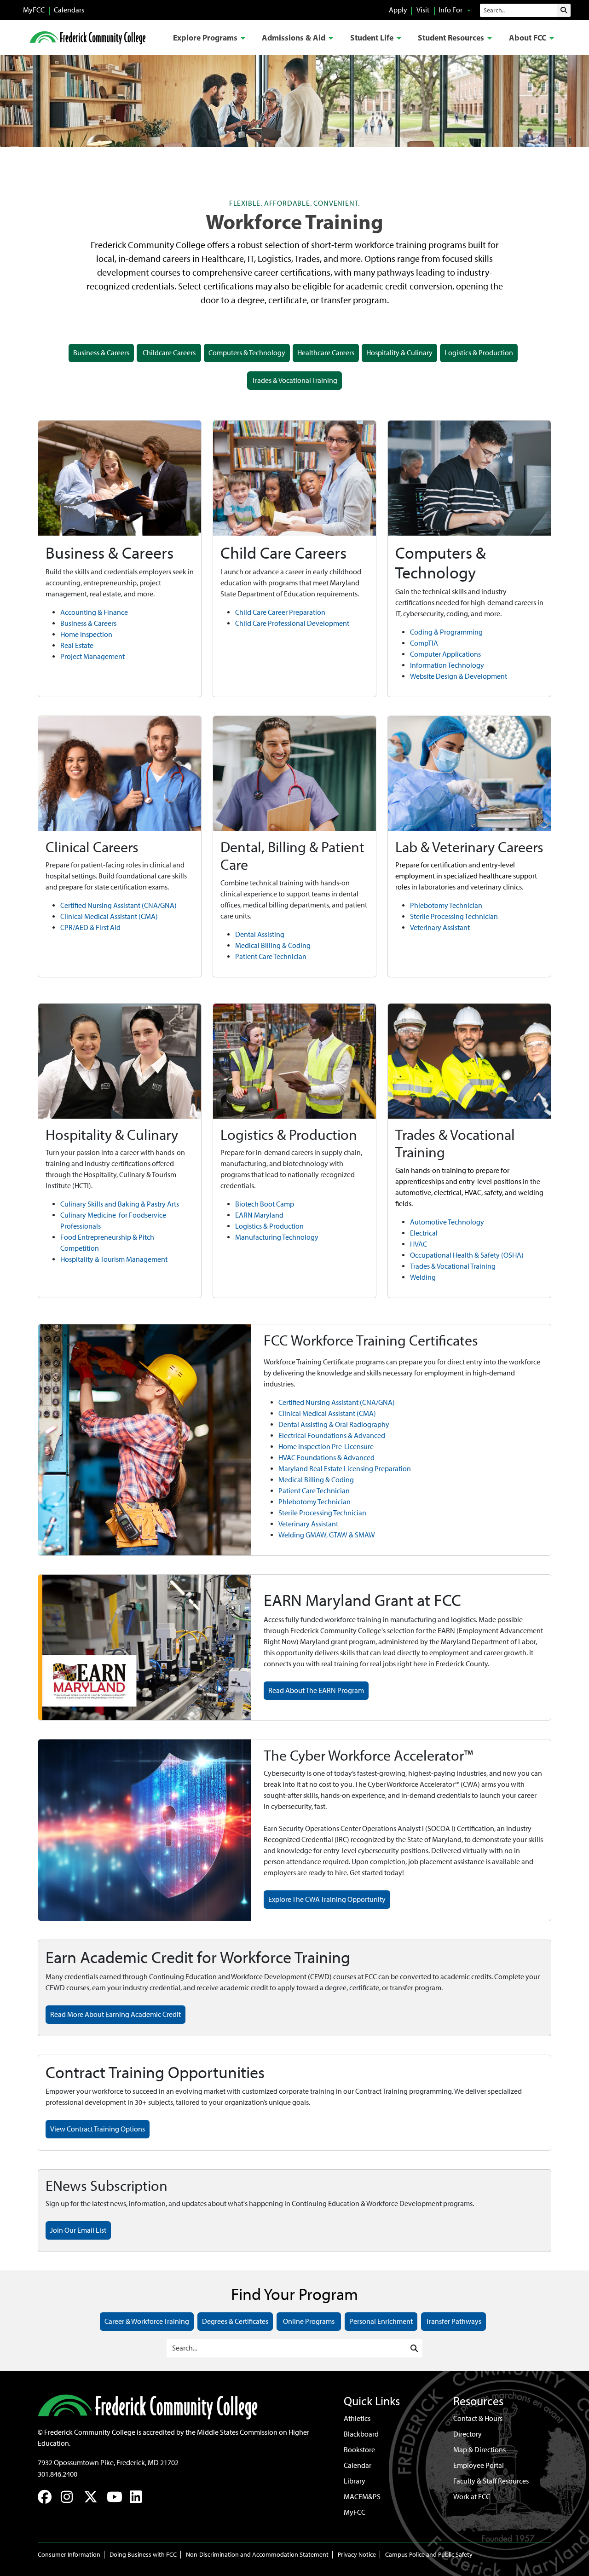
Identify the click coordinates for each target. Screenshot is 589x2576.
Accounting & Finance (94, 612)
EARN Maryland (259, 1215)
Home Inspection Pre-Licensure (326, 1447)
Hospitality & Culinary (399, 353)
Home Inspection (86, 634)
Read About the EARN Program (316, 1690)
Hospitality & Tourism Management (114, 1259)
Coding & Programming (446, 632)
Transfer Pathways (453, 2321)
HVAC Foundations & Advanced (326, 1458)
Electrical (424, 1233)
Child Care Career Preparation (280, 612)
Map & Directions (479, 2450)
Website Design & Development (459, 676)
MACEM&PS (362, 2497)
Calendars (69, 10)
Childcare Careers (169, 353)
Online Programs (309, 2321)
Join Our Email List (78, 2230)
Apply (398, 10)
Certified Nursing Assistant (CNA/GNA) (118, 905)
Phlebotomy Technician (446, 905)
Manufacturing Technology (277, 1237)
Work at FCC (472, 2497)
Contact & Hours (478, 2418)
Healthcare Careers (326, 353)
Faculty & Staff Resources (491, 2481)
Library (355, 2481)
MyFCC (34, 10)
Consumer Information (69, 2555)
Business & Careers (101, 353)
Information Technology (447, 665)
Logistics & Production (479, 353)
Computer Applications (445, 654)
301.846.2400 (58, 2474)
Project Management (92, 656)
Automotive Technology (447, 1222)
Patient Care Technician (271, 956)
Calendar (358, 2465)
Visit (423, 10)
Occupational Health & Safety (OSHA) (467, 1255)
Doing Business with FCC (143, 2555)
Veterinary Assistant (440, 927)
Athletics (357, 2418)
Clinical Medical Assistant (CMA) (109, 916)
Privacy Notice (357, 2555)
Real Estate (77, 645)
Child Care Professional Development (292, 623)
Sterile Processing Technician (454, 916)
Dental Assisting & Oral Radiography (334, 1424)
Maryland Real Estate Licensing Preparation (345, 1469)
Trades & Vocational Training (294, 380)
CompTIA (424, 643)
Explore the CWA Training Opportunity (327, 1899)
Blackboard (361, 2434)
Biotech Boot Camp (265, 1204)
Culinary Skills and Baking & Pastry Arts (120, 1204)
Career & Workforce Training (147, 2321)
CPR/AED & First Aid (90, 927)
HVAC (419, 1244)
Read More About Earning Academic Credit (115, 2014)
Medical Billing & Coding (273, 945)
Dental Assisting (260, 934)
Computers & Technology (247, 353)
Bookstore (359, 2450)
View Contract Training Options (98, 2129)
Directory (468, 2434)
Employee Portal (479, 2465)
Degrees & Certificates (235, 2321)
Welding (423, 1277)
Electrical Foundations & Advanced (332, 1435)
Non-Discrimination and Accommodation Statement (257, 2555)
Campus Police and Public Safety (429, 2555)
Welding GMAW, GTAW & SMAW (327, 1535)
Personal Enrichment (381, 2321)
